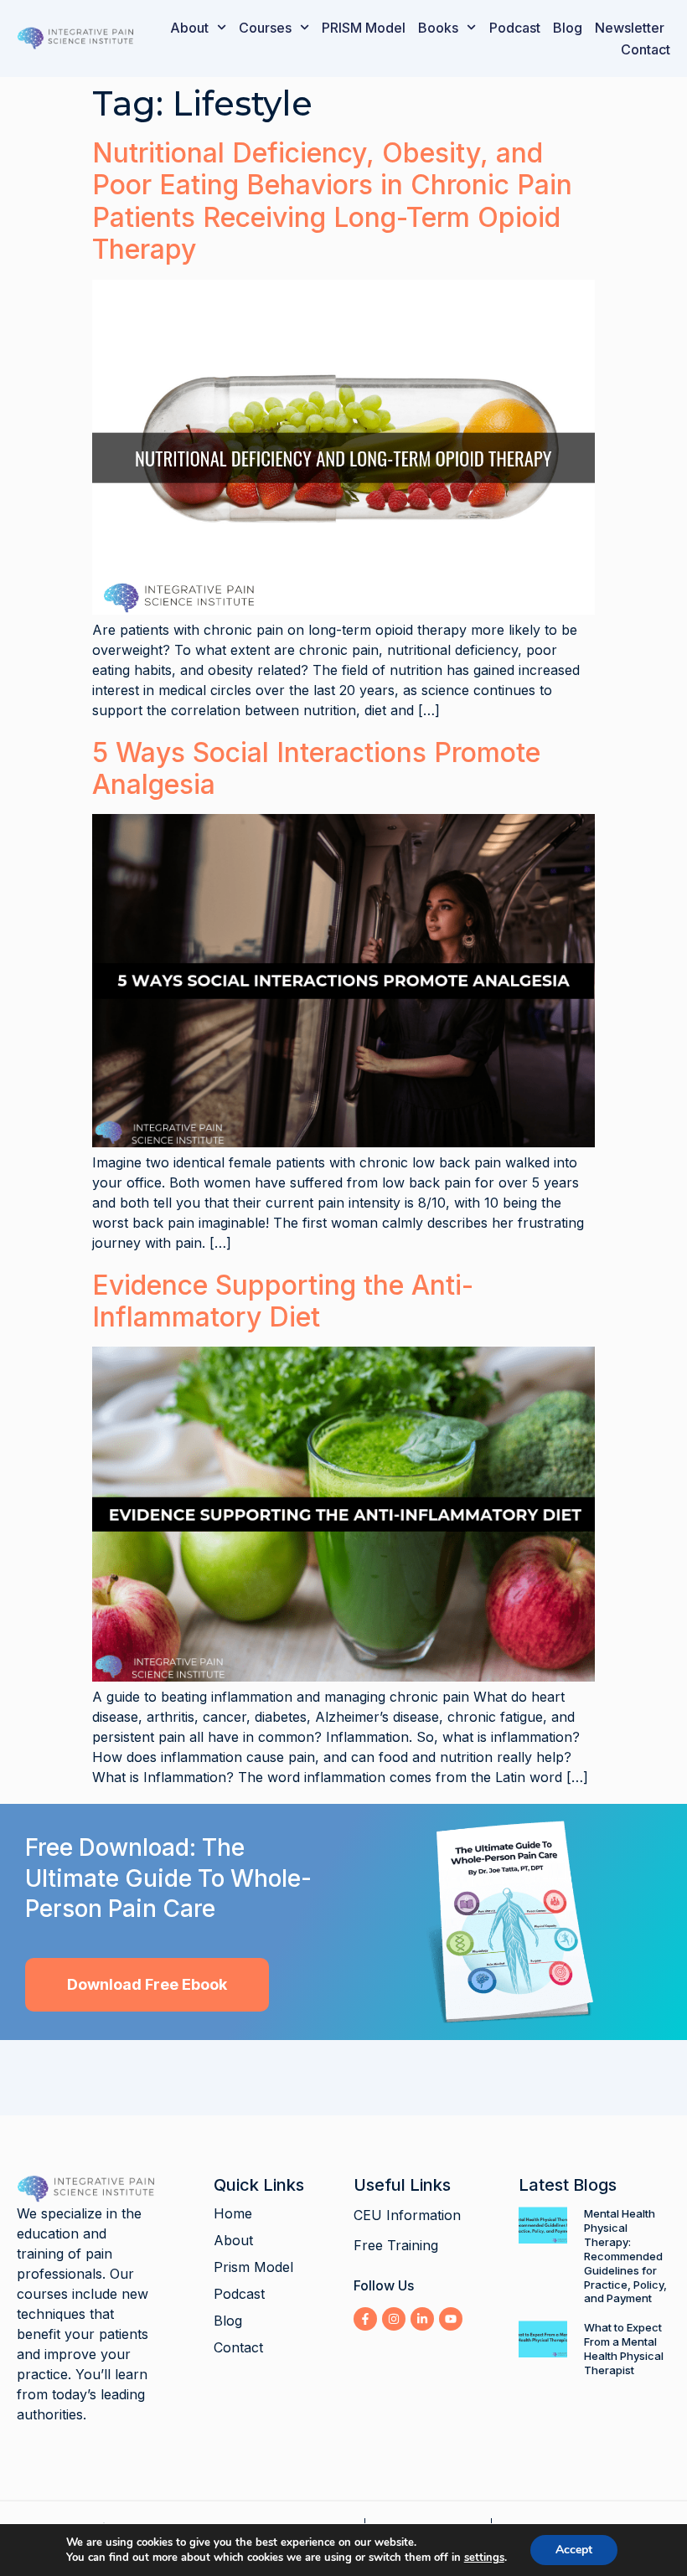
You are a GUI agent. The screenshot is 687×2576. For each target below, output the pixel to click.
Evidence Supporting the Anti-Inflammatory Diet (283, 1301)
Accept (574, 2550)
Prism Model (253, 2267)
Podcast (515, 28)
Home (233, 2213)
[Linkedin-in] (422, 2319)
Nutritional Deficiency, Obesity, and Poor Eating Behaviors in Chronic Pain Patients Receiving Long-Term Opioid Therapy (332, 201)
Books (438, 28)
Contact (646, 49)
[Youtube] (451, 2319)
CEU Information (407, 2215)
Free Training (396, 2245)
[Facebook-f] (365, 2319)
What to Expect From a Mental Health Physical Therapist (624, 2349)
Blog (568, 28)
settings (484, 2558)
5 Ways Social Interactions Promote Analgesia (316, 768)
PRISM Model (364, 28)
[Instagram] (394, 2319)
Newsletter (630, 28)
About (189, 28)
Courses (265, 28)
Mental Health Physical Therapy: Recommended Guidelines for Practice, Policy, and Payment (625, 2256)
